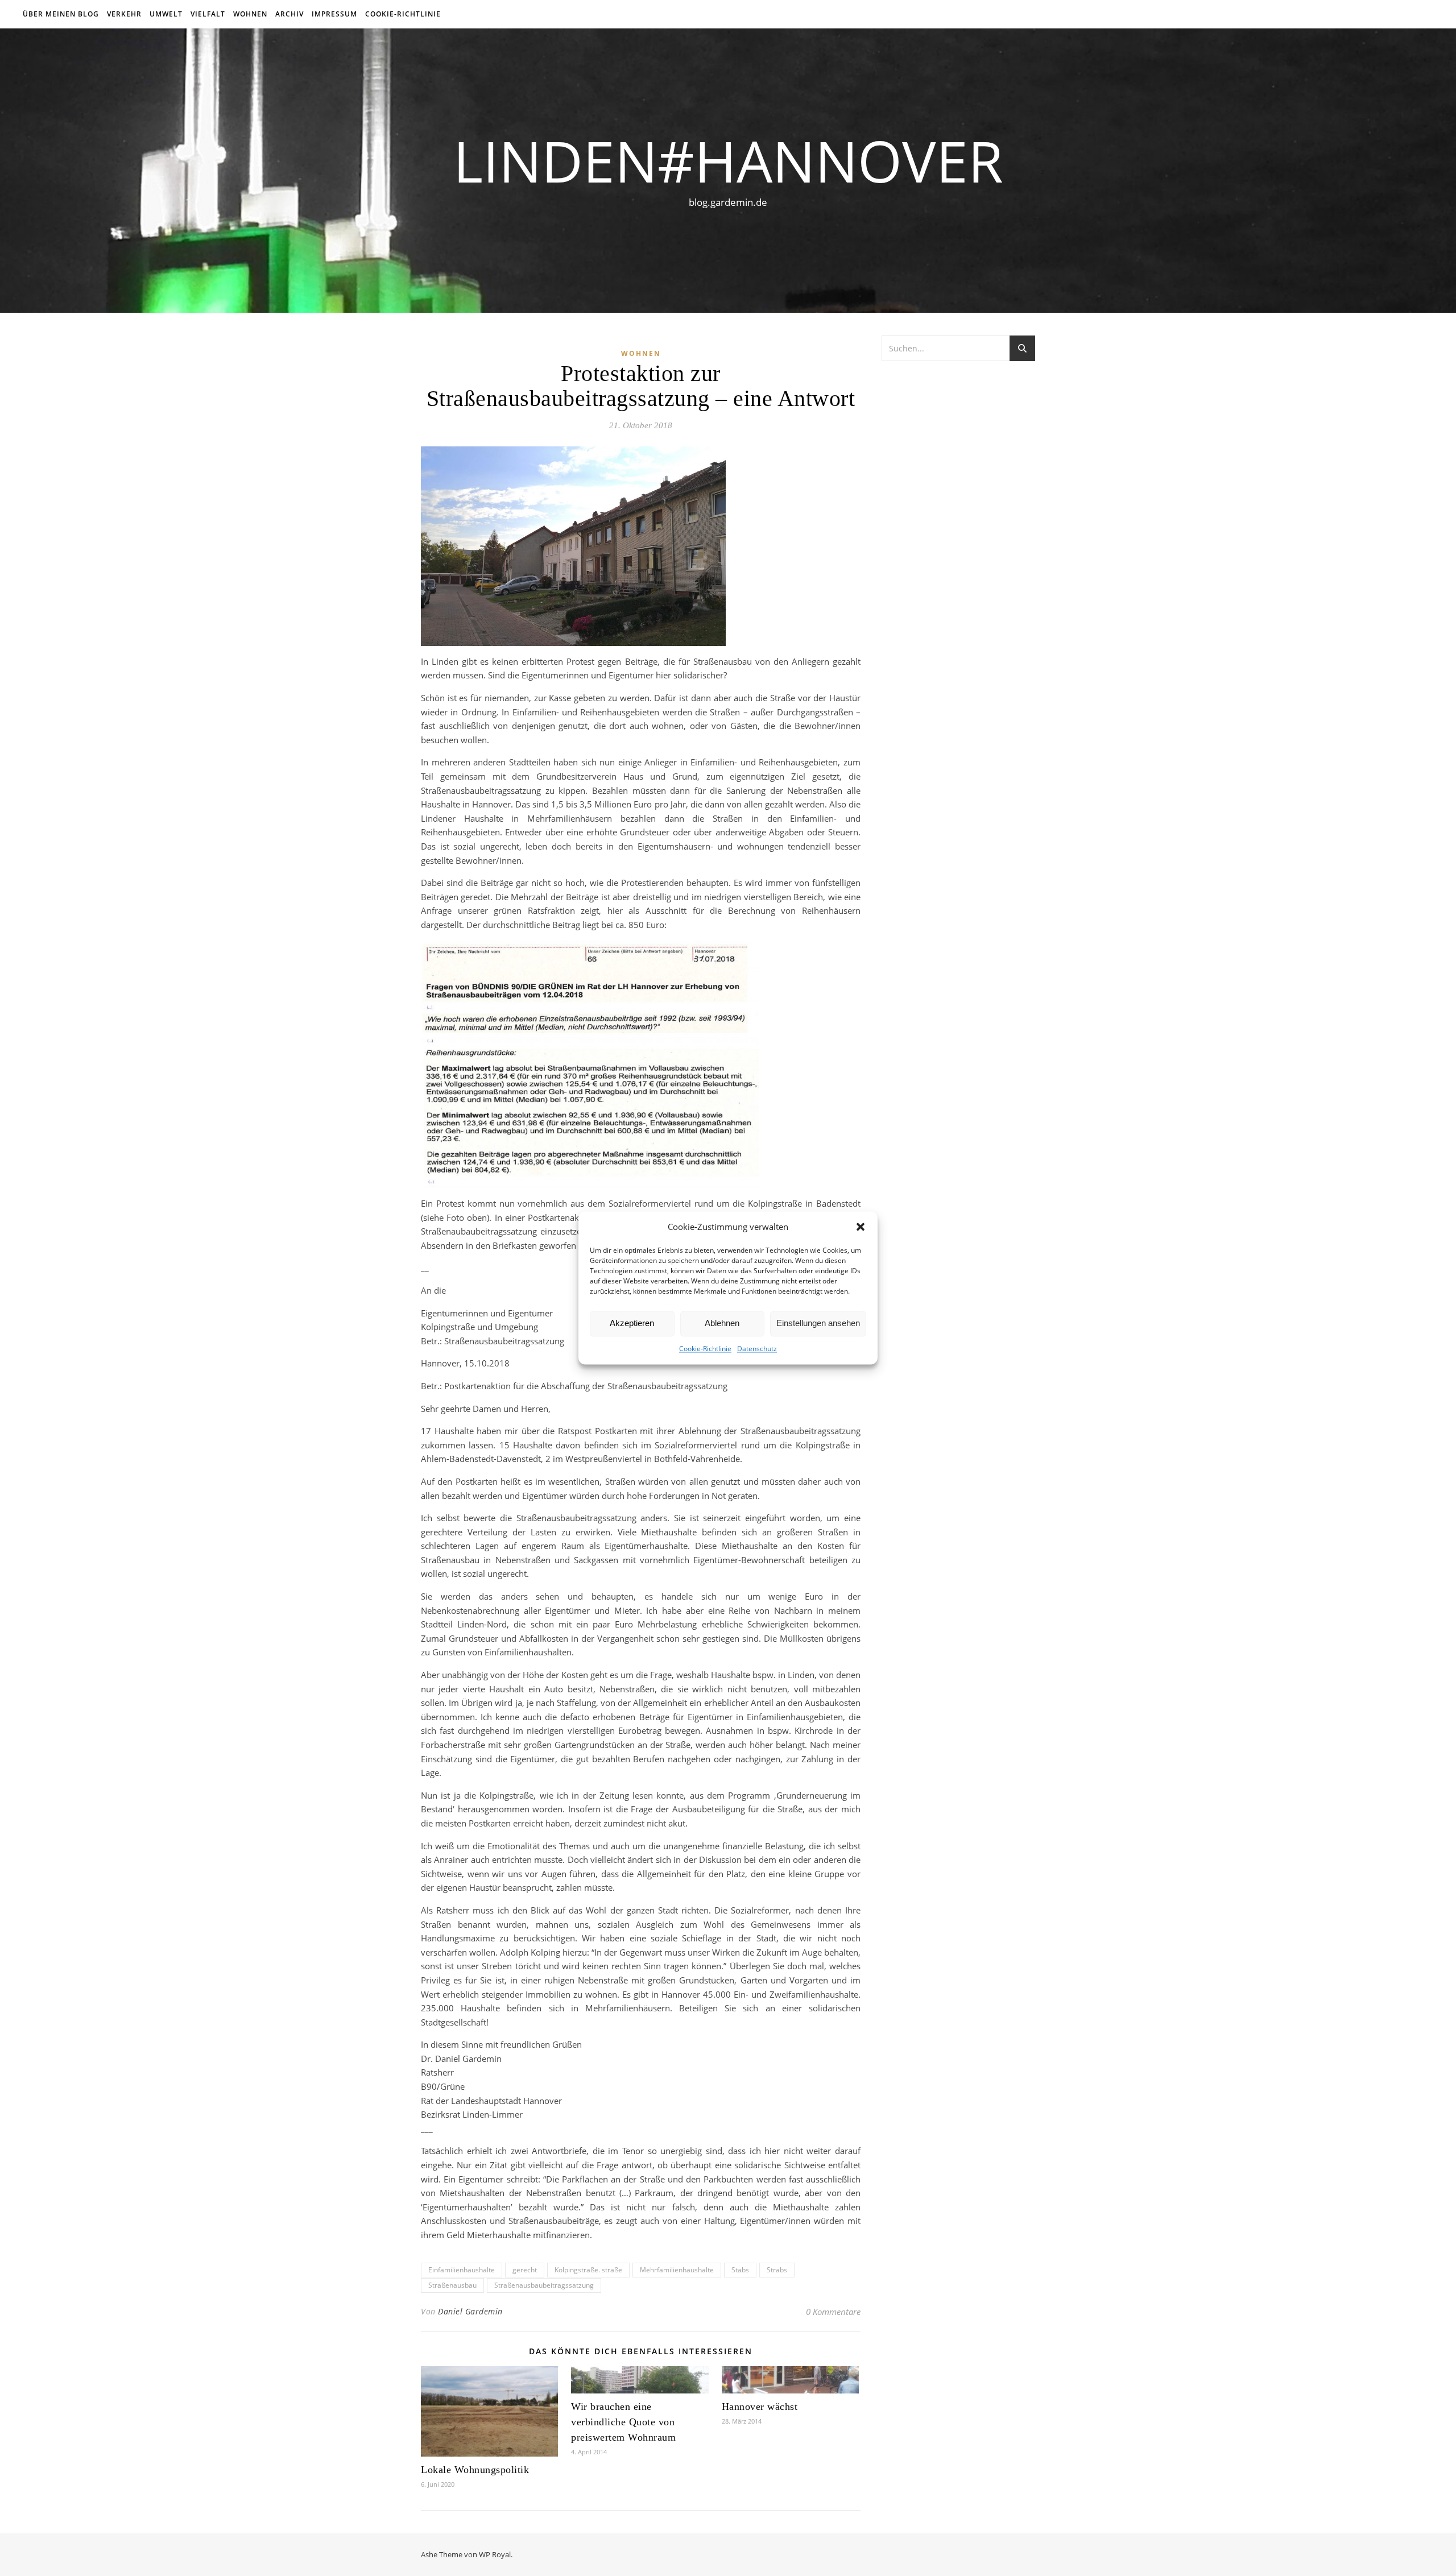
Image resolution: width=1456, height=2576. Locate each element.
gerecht (525, 2270)
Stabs (740, 2270)
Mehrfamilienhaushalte (677, 2270)
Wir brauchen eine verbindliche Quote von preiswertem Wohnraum (623, 2422)
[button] (861, 1227)
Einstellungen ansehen (818, 1324)
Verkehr (124, 14)
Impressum (334, 14)
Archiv (289, 14)
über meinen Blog (61, 14)
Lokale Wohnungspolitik (475, 2470)
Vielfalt (208, 14)
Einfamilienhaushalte (462, 2270)
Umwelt (166, 14)
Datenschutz (757, 1349)
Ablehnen (722, 1324)
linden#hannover (728, 160)
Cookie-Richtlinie (705, 1349)
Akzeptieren (632, 1324)
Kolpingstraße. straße (588, 2270)
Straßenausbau (452, 2285)
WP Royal (495, 2554)
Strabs (777, 2270)
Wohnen (250, 14)
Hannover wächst (760, 2407)
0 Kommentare (833, 2312)
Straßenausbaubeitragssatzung (544, 2285)
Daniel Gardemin (470, 2311)
